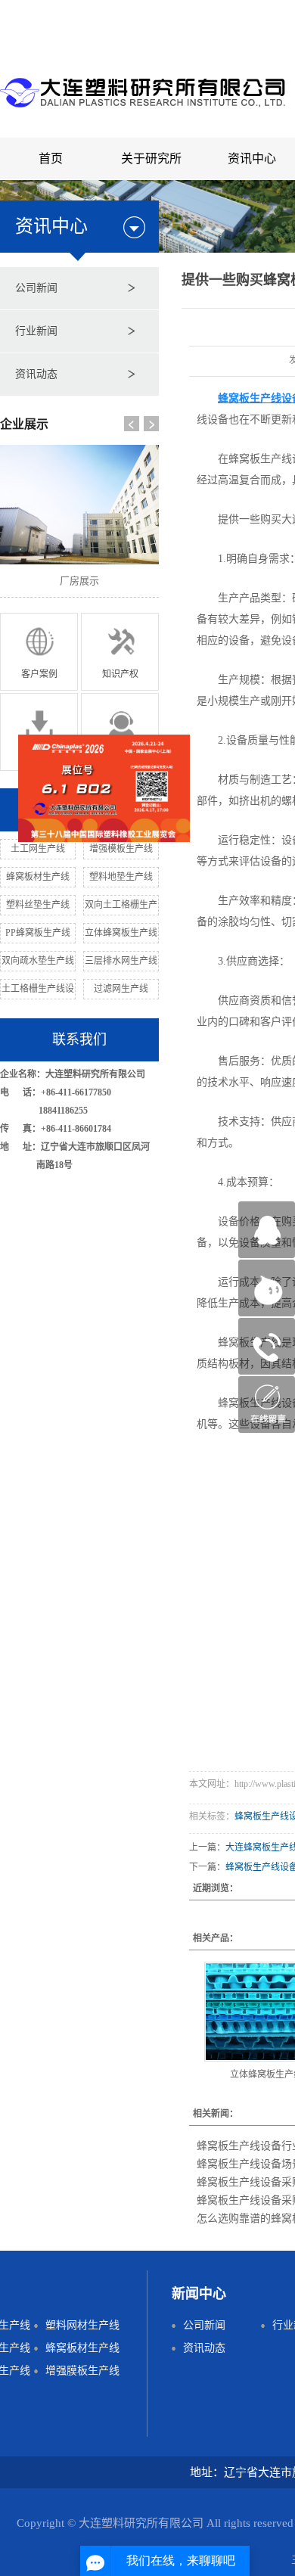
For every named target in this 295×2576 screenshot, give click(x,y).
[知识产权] (120, 650)
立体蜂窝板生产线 (121, 933)
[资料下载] (39, 730)
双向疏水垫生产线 (38, 961)
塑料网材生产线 (82, 2325)
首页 (51, 158)
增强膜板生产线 (82, 2371)
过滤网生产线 (121, 989)
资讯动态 (36, 374)
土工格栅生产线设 (38, 989)
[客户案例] (39, 650)
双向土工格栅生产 (121, 905)
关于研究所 (151, 158)
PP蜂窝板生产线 (38, 933)
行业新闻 (36, 331)
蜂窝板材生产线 (38, 877)
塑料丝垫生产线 (38, 905)
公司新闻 (36, 288)
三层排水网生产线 (121, 961)
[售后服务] (120, 730)
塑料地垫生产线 (121, 877)
